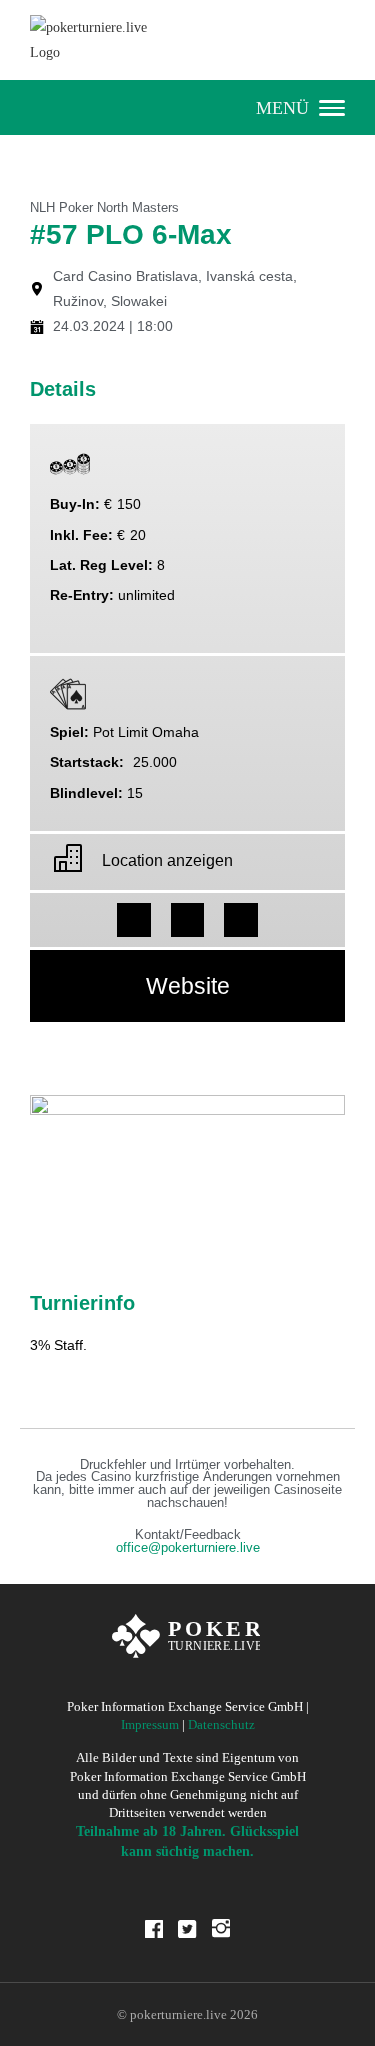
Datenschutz (221, 1724)
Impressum (150, 1724)
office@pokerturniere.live (188, 1548)
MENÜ (282, 108)
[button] (134, 920)
